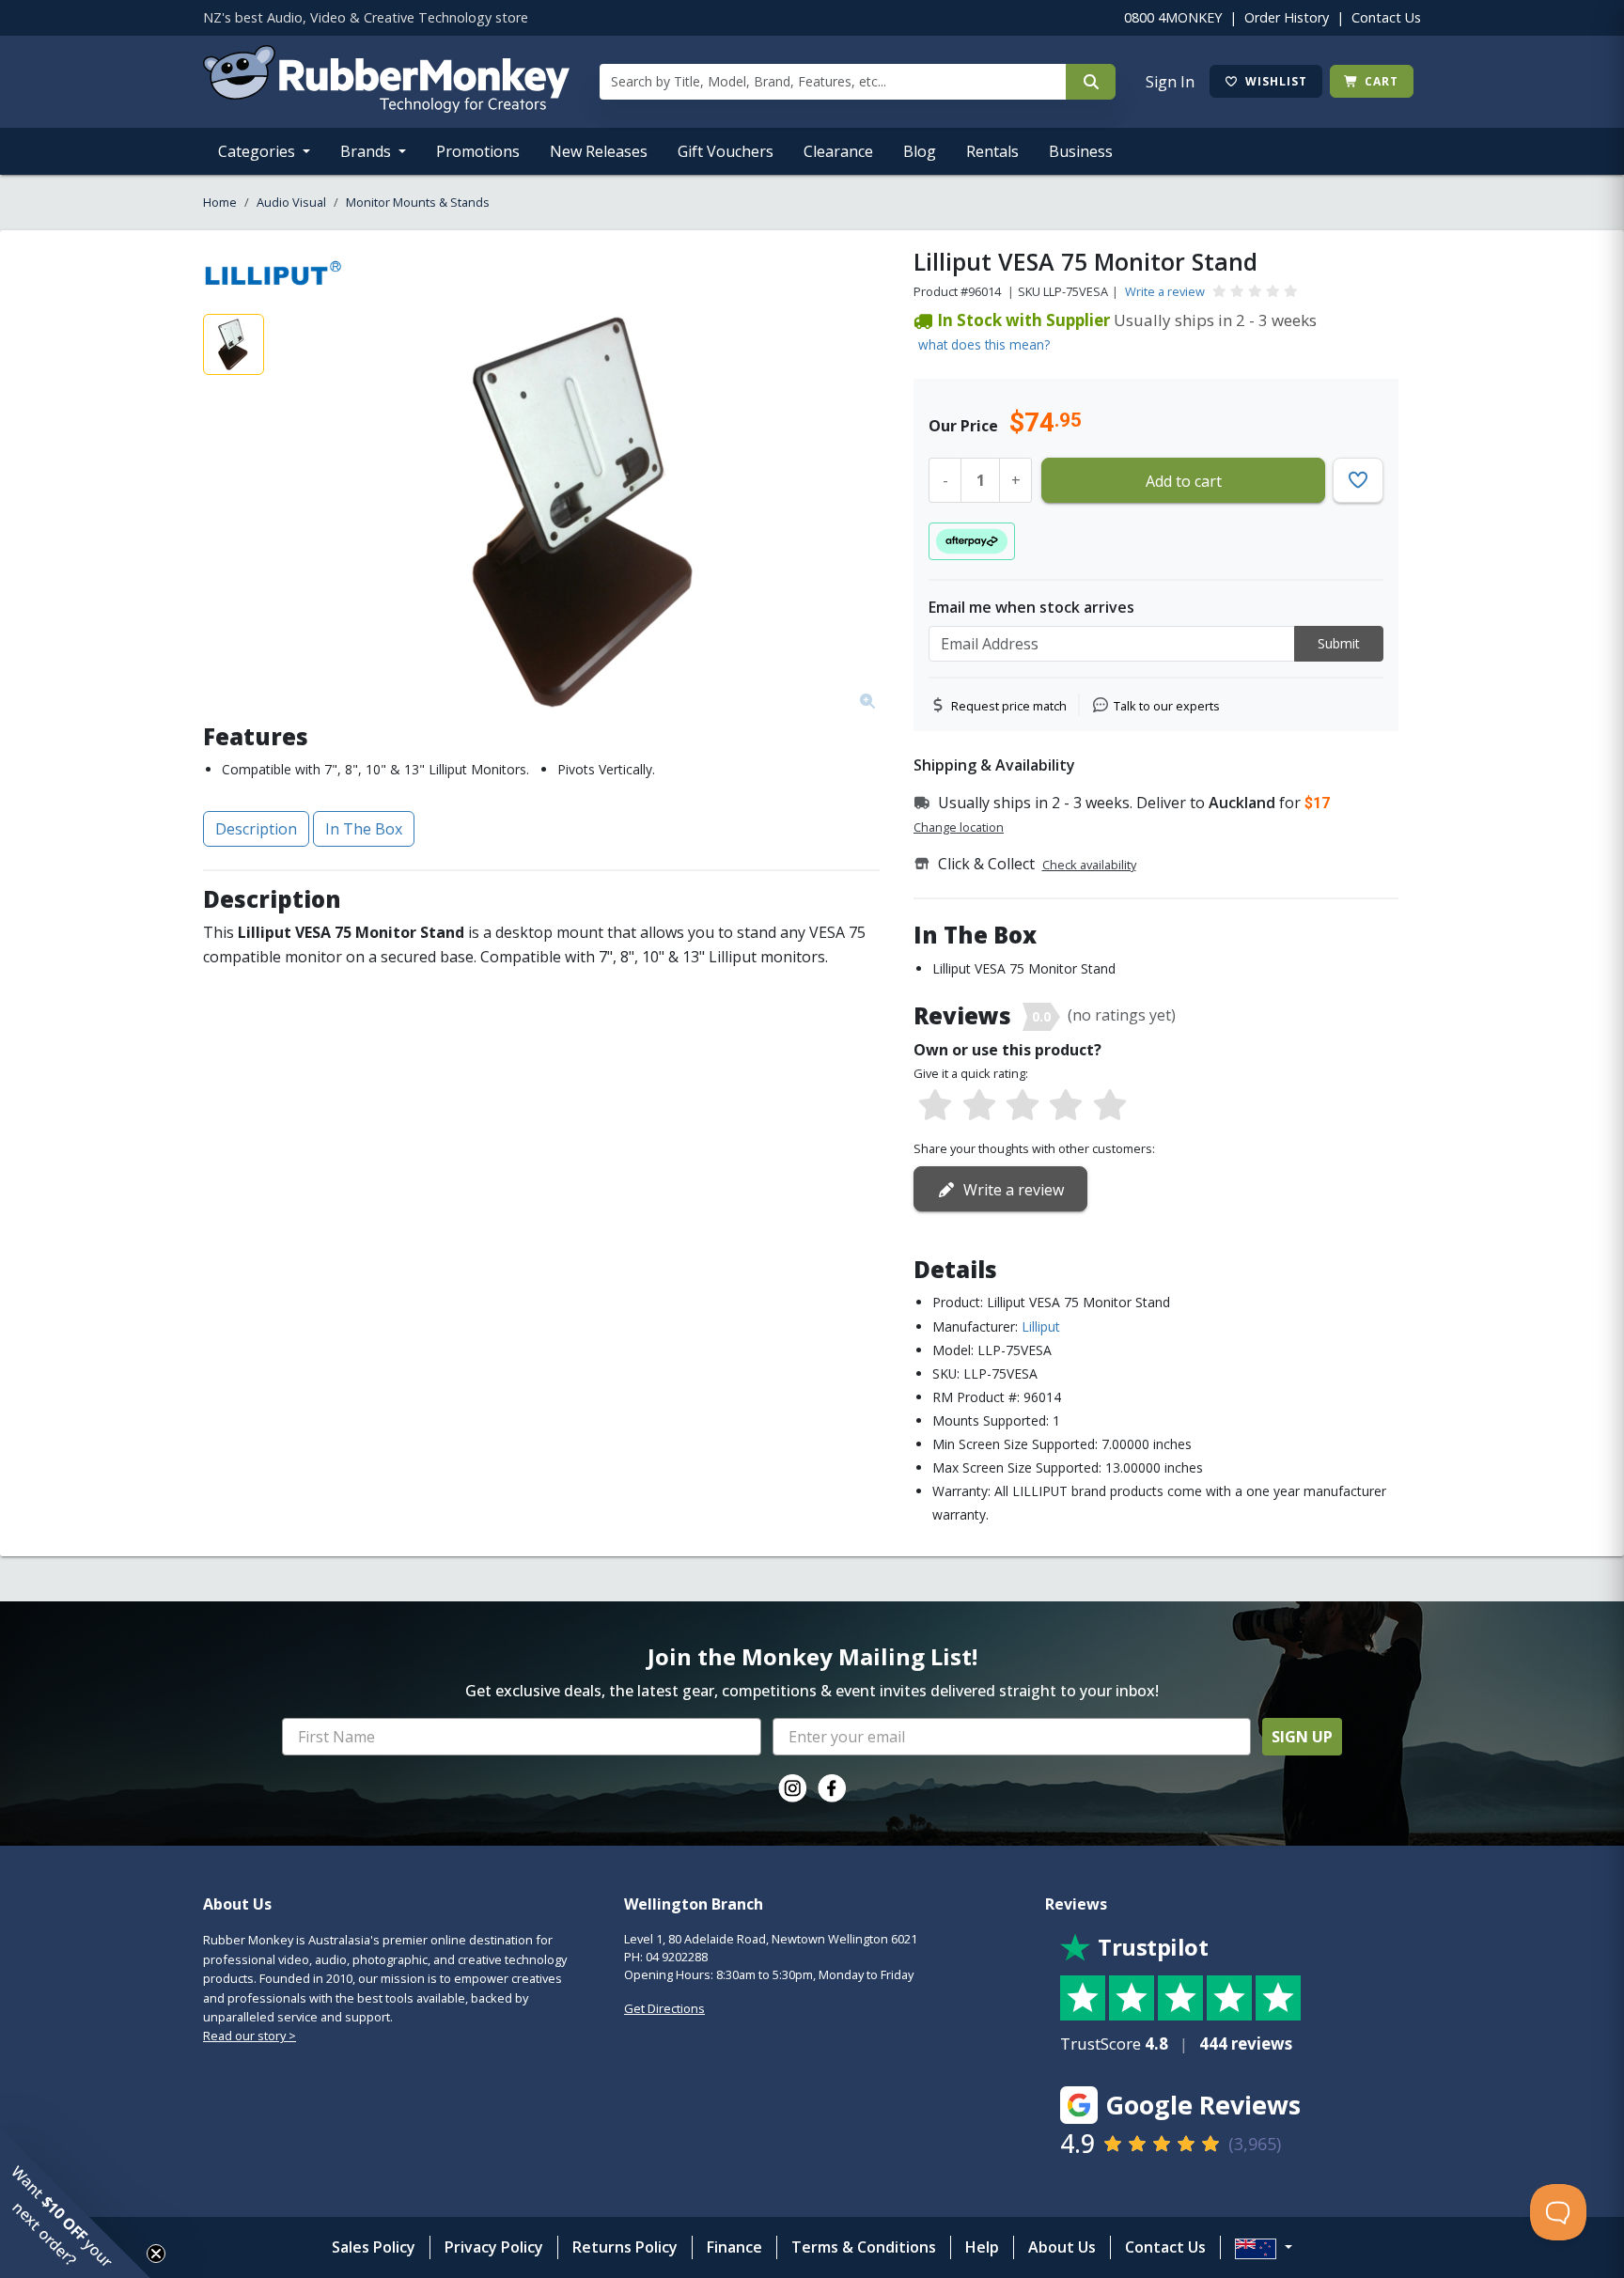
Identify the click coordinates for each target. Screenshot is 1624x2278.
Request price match (1009, 706)
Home (220, 202)
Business (1081, 151)
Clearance (838, 151)
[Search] (1091, 82)
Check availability (1089, 865)
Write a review (1165, 291)
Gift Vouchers (726, 151)
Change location (959, 827)
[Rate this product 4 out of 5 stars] (1066, 1106)
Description (256, 829)
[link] (792, 1788)
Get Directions (664, 2008)
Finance (734, 2247)
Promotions (478, 151)
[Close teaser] (156, 2254)
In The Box (364, 829)
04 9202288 (677, 1957)
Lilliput (1041, 1326)
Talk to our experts (1167, 706)
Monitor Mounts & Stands (418, 202)
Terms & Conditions (864, 2247)
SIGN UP (1302, 1737)
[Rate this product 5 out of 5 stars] (1110, 1106)
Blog (920, 151)
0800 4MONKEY (1173, 17)
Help (982, 2247)
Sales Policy (374, 2247)
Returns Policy (625, 2247)
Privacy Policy (494, 2247)
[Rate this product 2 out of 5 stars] (978, 1106)
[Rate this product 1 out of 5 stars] (935, 1106)
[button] (75, 2203)
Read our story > (250, 2036)
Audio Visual (291, 202)
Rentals (992, 151)
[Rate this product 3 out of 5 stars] (1023, 1106)
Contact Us (1386, 17)
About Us (1062, 2247)
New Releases (599, 151)
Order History (1287, 17)
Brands (367, 151)
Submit (1339, 643)
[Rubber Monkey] (386, 107)
